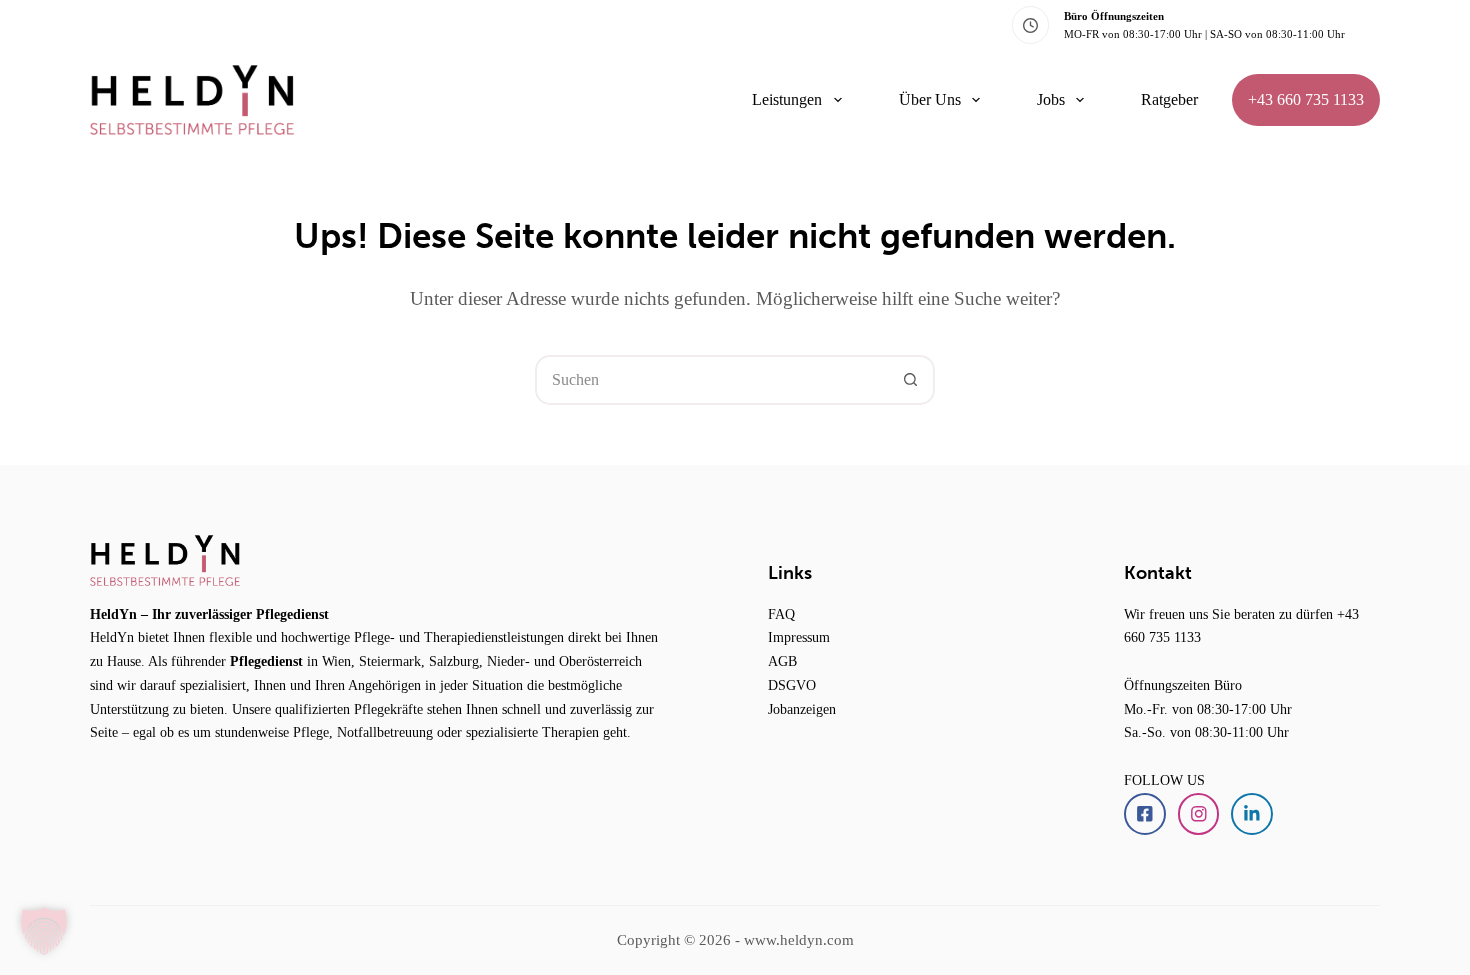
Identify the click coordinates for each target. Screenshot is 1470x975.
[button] (44, 931)
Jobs (1051, 99)
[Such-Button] (910, 380)
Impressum (799, 637)
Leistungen (787, 99)
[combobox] (712, 380)
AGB (782, 661)
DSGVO (792, 685)
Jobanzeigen (802, 709)
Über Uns (930, 99)
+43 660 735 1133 (1306, 99)
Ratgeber (1169, 99)
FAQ (781, 614)
